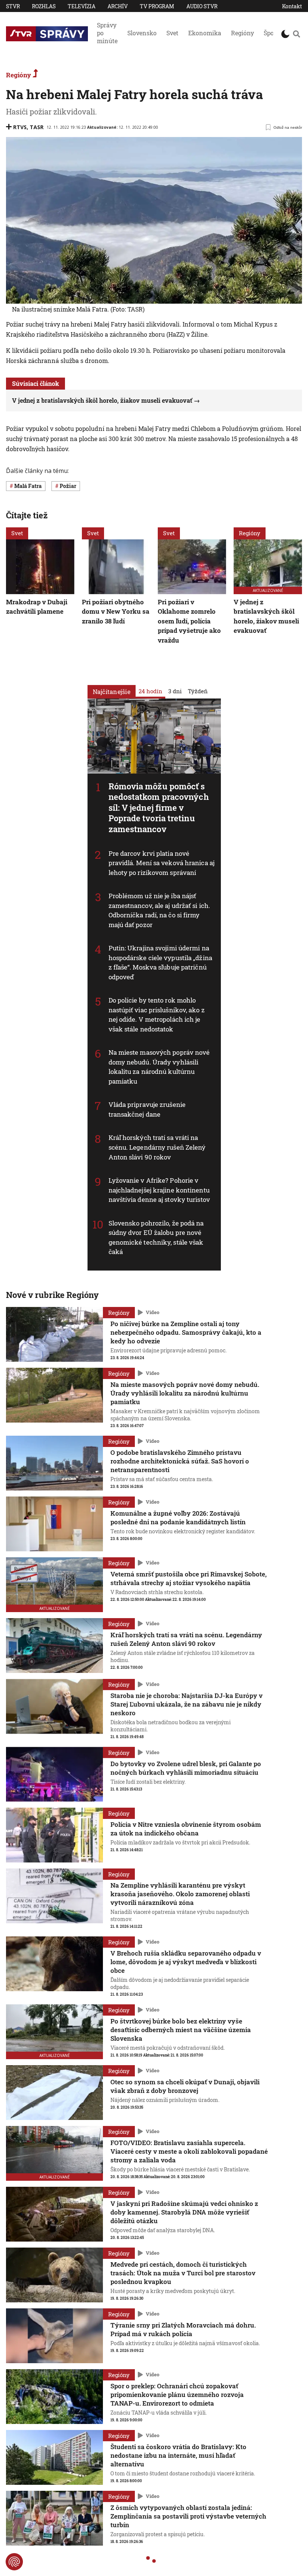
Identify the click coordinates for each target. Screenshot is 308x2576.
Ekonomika (205, 33)
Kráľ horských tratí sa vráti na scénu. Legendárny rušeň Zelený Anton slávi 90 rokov (157, 1147)
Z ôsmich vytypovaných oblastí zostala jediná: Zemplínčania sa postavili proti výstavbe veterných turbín (188, 2516)
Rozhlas (44, 6)
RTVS (20, 127)
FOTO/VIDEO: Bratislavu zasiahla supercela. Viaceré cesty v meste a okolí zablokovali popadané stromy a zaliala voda (189, 2151)
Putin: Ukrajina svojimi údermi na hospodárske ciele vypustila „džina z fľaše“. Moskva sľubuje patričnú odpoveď (160, 962)
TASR (37, 127)
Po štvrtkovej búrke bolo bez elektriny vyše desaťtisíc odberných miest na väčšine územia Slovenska (181, 2030)
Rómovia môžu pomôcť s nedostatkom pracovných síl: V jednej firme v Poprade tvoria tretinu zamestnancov (159, 808)
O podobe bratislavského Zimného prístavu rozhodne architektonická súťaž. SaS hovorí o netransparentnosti (180, 1461)
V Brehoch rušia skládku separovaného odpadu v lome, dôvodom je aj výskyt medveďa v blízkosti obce (186, 1962)
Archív (118, 6)
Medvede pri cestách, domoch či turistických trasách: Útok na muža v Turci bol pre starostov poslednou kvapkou (183, 2273)
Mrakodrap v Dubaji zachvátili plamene (37, 606)
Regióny (242, 33)
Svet (172, 33)
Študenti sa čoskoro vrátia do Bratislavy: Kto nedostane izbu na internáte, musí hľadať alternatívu (178, 2455)
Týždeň (198, 691)
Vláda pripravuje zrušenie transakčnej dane (147, 1109)
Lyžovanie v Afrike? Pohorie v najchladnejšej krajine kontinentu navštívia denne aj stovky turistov (159, 1190)
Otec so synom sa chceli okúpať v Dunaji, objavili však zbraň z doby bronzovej (185, 2086)
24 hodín (150, 691)
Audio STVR (202, 6)
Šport (271, 33)
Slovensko (142, 33)
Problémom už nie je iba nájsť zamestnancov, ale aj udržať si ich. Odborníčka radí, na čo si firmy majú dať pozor (159, 910)
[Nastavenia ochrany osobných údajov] (14, 2562)
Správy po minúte (107, 33)
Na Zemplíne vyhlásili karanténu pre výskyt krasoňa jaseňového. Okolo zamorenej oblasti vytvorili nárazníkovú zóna (180, 1894)
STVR (13, 6)
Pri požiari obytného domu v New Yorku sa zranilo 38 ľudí (116, 611)
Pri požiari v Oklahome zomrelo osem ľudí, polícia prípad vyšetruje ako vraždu (189, 621)
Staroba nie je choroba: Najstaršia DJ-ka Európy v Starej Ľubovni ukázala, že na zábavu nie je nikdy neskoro (186, 1704)
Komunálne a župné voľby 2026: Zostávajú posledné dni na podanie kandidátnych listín (178, 1518)
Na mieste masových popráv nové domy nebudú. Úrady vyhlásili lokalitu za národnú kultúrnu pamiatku (159, 1067)
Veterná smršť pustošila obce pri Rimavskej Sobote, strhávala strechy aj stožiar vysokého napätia (189, 1578)
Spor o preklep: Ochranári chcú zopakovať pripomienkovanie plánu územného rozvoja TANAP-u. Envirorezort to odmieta (177, 2395)
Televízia (82, 6)
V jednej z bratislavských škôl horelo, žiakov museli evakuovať (102, 400)
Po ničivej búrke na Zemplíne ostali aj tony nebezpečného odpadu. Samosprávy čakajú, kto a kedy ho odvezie (186, 1332)
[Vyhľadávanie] (297, 34)
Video (152, 1312)
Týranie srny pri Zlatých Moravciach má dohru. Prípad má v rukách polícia (183, 2329)
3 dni (175, 691)
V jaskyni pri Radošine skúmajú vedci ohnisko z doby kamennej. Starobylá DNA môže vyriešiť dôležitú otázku (184, 2212)
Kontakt (292, 6)
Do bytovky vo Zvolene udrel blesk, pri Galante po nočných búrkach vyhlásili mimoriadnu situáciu (186, 1768)
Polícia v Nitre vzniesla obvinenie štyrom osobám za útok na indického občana (186, 1829)
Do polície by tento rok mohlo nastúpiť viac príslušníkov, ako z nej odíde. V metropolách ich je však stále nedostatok (157, 1015)
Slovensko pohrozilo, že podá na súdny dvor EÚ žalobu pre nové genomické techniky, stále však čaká (156, 1238)
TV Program (157, 6)
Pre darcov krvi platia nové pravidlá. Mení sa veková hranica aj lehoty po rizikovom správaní (162, 863)
